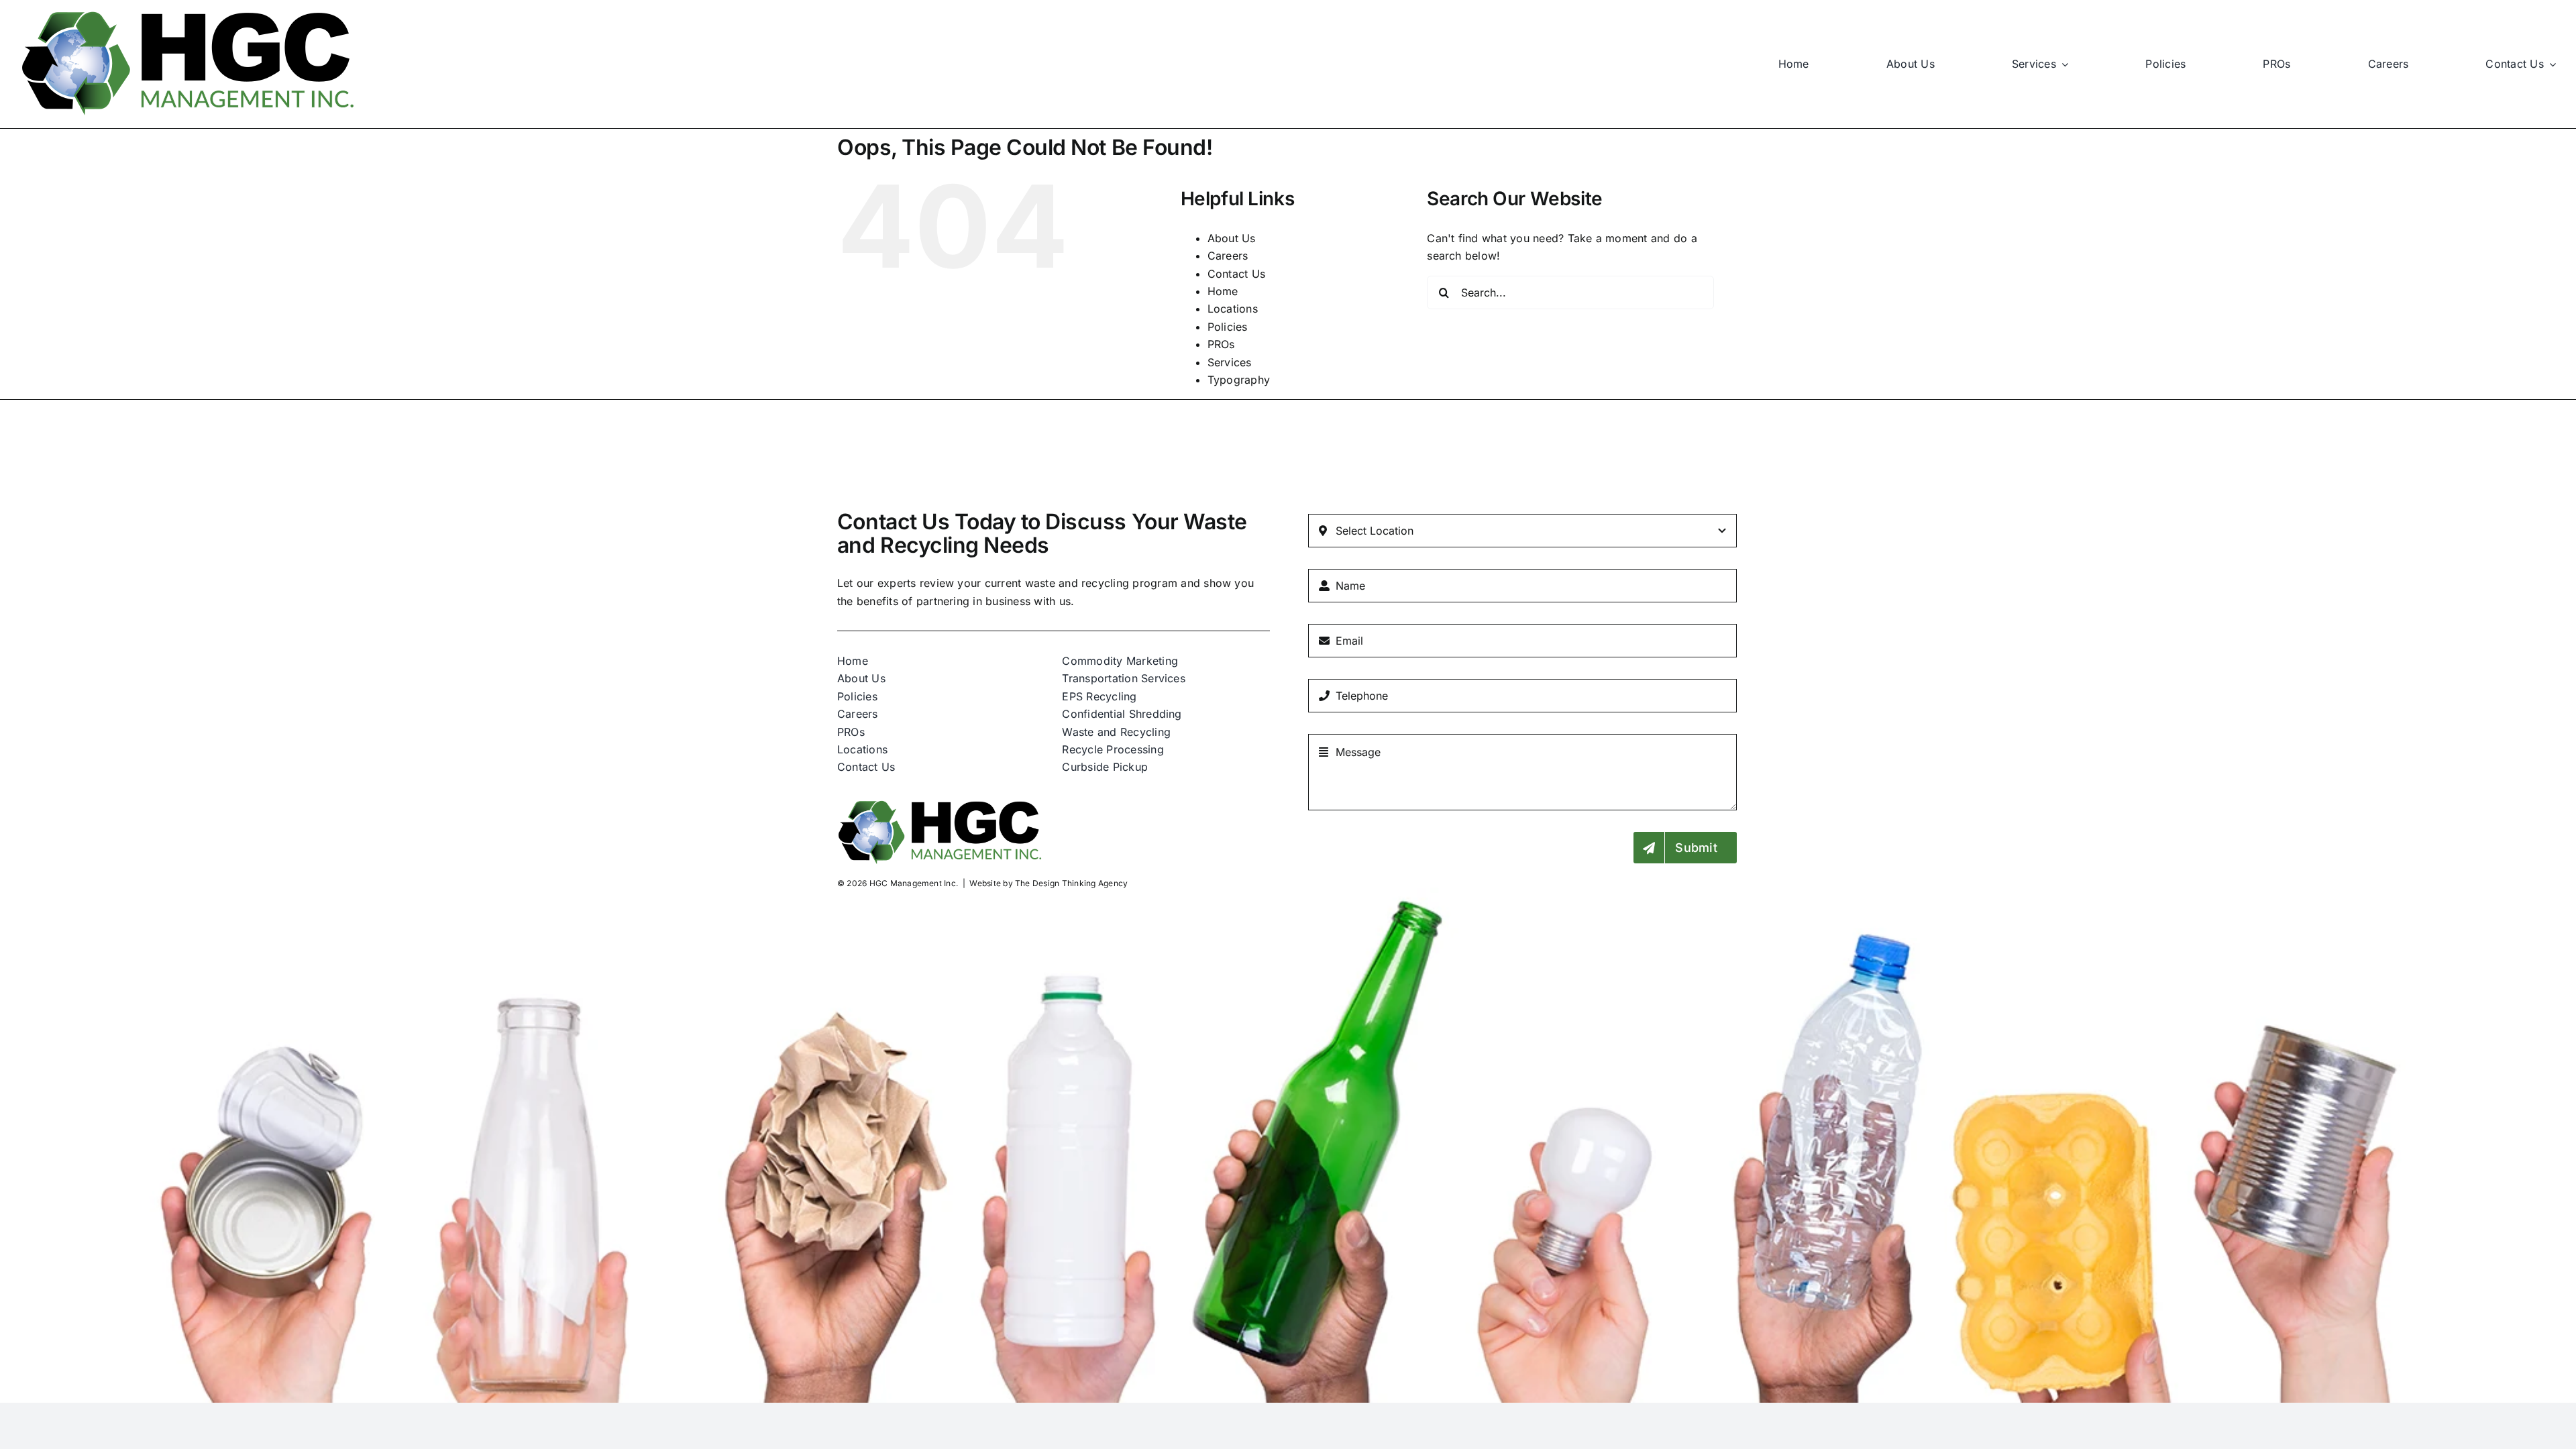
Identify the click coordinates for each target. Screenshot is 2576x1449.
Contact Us (1236, 274)
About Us (1232, 238)
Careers (1228, 256)
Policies (1228, 327)
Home (1223, 291)
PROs (1221, 344)
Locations (1233, 309)
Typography (1239, 380)
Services (1230, 362)
